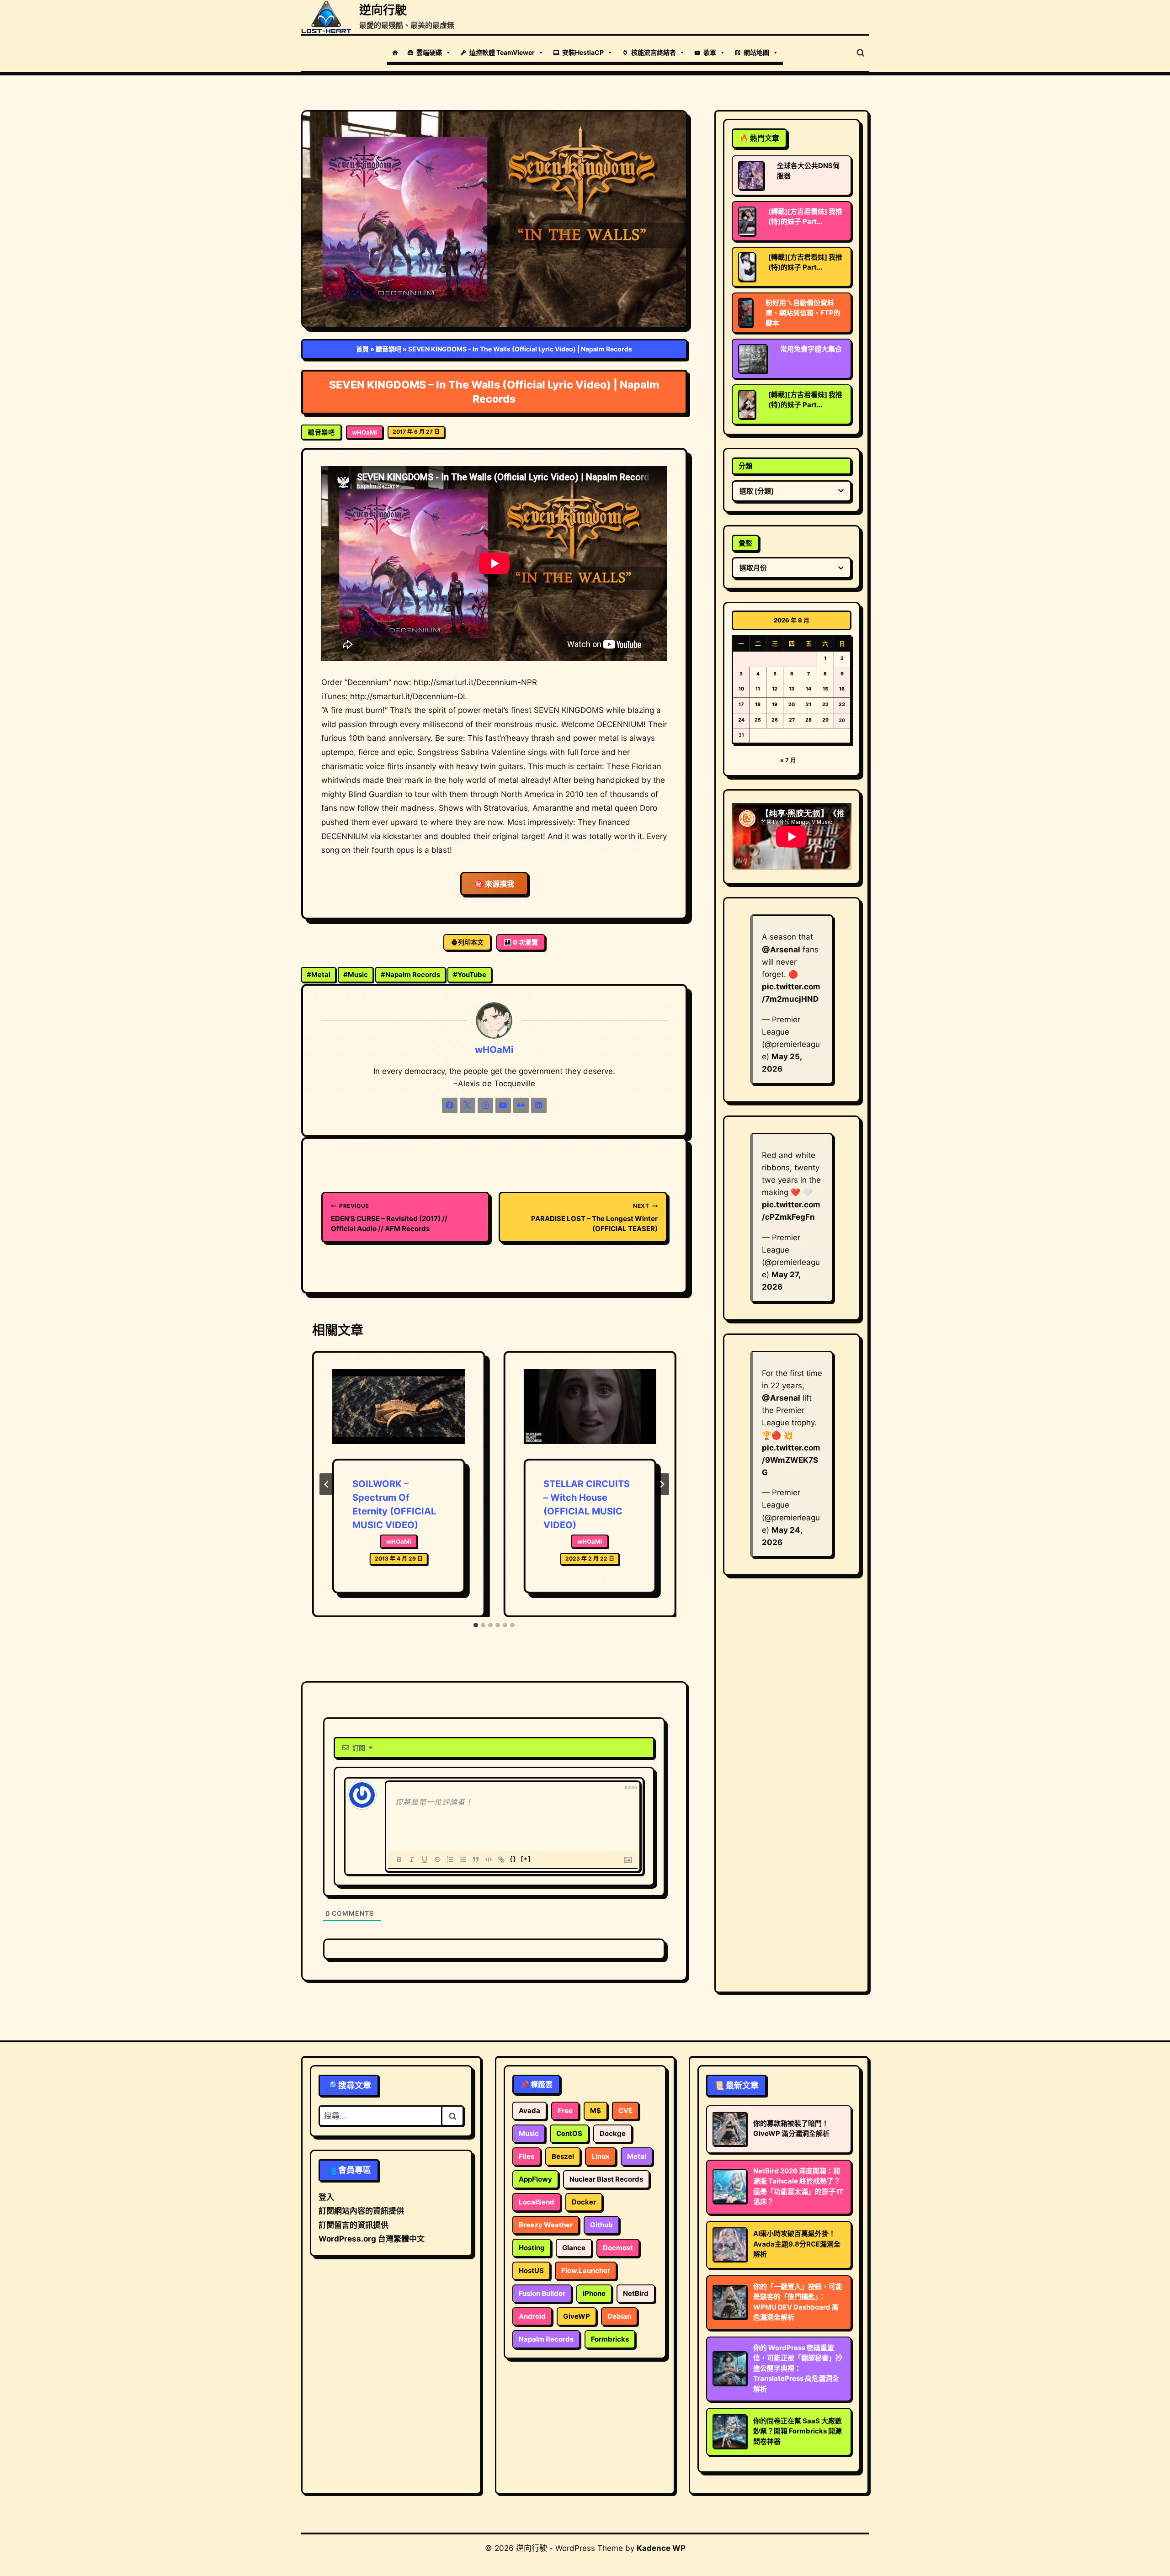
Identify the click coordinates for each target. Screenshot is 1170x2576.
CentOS (569, 2133)
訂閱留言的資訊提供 (354, 2225)
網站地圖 (756, 52)
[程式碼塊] (489, 1859)
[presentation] (399, 1414)
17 (741, 704)
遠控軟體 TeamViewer (502, 52)
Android (532, 2316)
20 (792, 704)
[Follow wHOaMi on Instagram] (485, 1105)
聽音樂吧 (388, 349)
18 (758, 704)
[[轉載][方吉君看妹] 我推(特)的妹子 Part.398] (747, 221)
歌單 (710, 52)
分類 (745, 466)
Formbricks (610, 2339)
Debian (619, 2316)
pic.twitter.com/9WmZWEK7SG (791, 1460)
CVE (625, 2111)
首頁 (362, 349)
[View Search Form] (861, 53)
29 (825, 720)
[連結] (501, 1859)
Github (601, 2225)
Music (356, 975)
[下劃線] (425, 1859)
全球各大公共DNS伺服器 (808, 171)
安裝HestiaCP (583, 52)
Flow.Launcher (586, 2271)
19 (775, 704)
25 (758, 720)
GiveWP (577, 2316)
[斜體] (412, 1859)
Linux (601, 2156)
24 (741, 720)
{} (513, 1859)
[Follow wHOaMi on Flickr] (521, 1105)
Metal (319, 975)
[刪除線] (437, 1859)
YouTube (470, 975)
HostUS (531, 2271)
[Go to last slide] (327, 1484)
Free (565, 2111)
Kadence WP (661, 2548)
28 (808, 720)
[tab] (476, 1625)
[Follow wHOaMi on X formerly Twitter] (468, 1105)
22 (825, 704)
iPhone (594, 2293)
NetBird (636, 2293)
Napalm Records (410, 975)
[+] (526, 1859)
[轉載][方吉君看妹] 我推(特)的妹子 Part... (805, 216)
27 (792, 720)
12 (775, 689)
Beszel (563, 2156)
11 (758, 689)
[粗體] (399, 1859)
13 (792, 689)
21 (808, 704)
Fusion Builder (542, 2293)
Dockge (613, 2133)
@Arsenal (781, 950)
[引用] (476, 1859)
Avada (529, 2111)
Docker (584, 2202)
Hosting (532, 2248)
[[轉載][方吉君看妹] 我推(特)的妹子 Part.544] (747, 267)
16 (842, 689)
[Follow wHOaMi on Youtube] (503, 1105)
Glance (574, 2248)
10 (741, 689)
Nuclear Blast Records (606, 2179)
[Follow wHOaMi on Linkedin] (539, 1105)
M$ (596, 2111)
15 (825, 689)
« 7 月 (788, 760)
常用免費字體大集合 (811, 349)
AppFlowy (535, 2179)
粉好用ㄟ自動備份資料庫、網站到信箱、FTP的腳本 (803, 313)
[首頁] (395, 53)
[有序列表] (450, 1859)
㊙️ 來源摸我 (494, 884)
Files (526, 2156)
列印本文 (471, 942)
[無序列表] (463, 1859)
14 (808, 689)
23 (842, 704)
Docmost (618, 2248)
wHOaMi (364, 432)
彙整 (745, 543)
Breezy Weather (546, 2225)
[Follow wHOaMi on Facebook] (450, 1105)
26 (775, 720)
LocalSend (537, 2202)
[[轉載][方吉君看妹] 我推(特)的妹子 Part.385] (747, 404)
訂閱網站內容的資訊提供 (361, 2211)
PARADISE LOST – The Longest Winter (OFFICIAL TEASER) (594, 1218)
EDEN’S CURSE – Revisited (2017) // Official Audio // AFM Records (389, 1218)
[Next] (662, 1484)
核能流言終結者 (654, 52)
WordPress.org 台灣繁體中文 (372, 2239)
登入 (326, 2197)
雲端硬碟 (429, 52)
